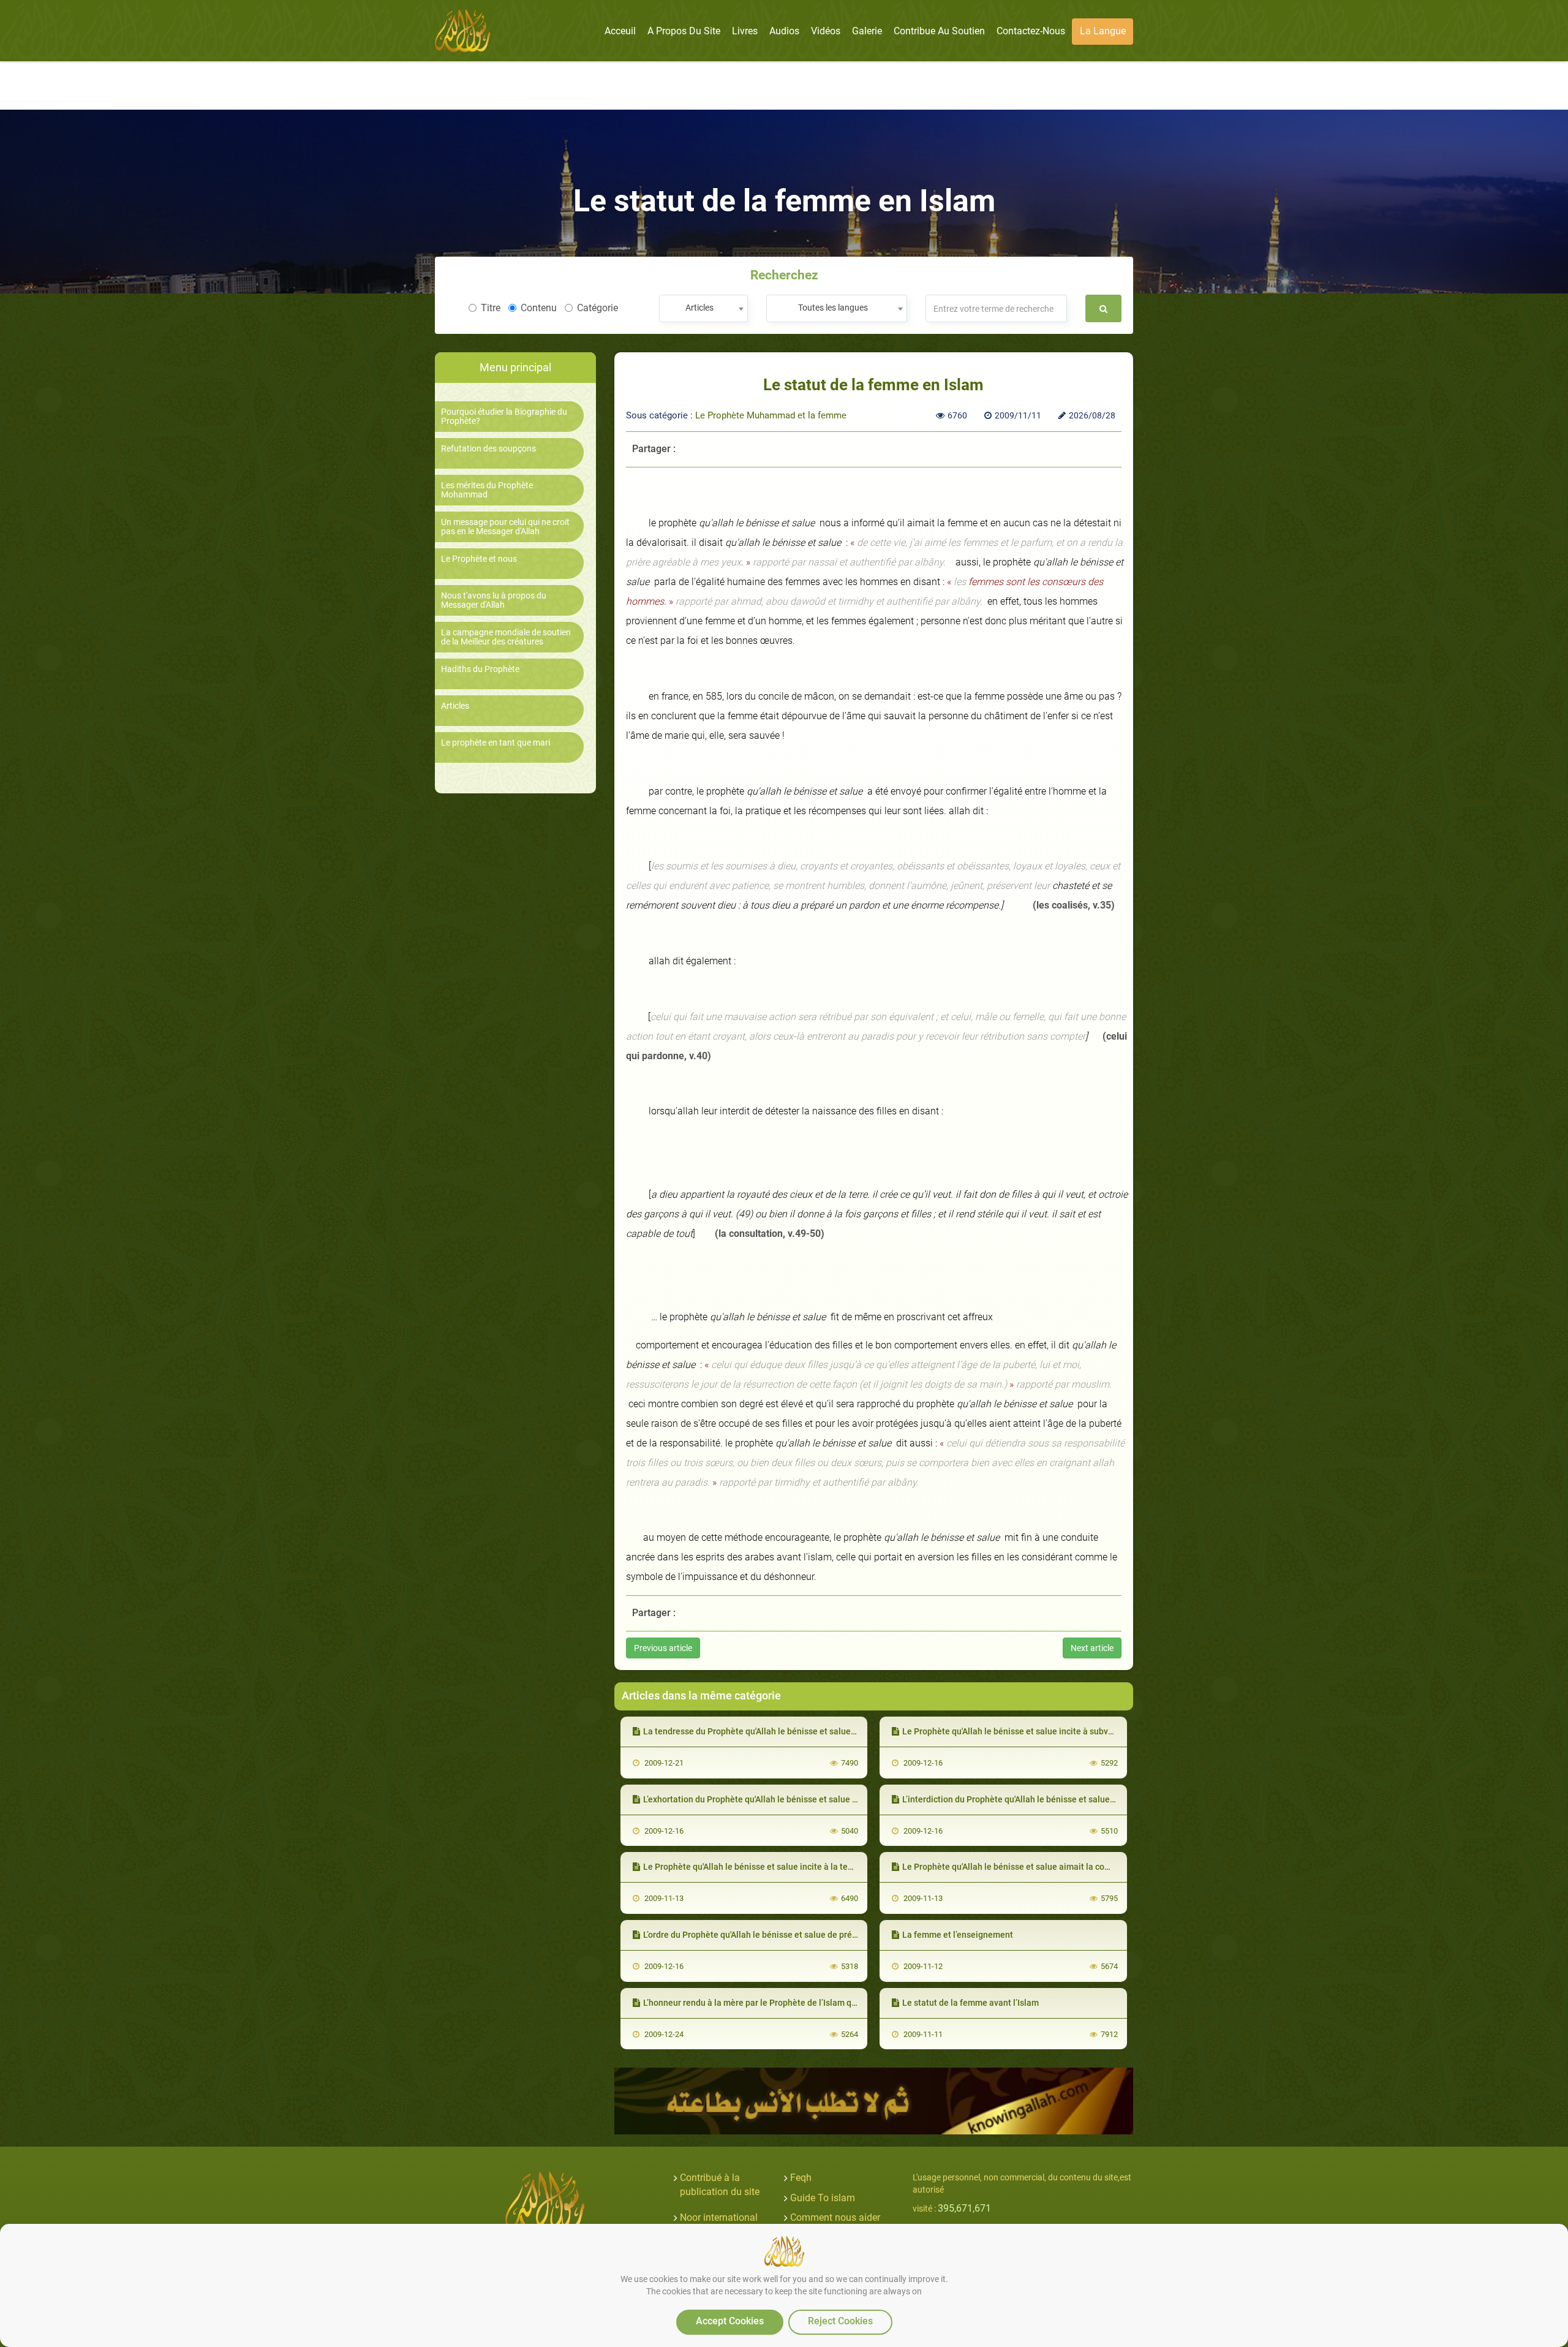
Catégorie (597, 308)
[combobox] (703, 308)
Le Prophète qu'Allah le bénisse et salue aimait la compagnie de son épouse (1050, 1867)
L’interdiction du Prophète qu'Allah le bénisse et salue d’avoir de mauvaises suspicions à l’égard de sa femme (1113, 1799)
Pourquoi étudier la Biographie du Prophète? (504, 417)
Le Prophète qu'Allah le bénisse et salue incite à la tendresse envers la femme (794, 1867)
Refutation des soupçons (488, 449)
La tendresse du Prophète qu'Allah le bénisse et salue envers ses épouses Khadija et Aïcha (819, 1731)
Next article (1092, 1648)
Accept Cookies (730, 2321)
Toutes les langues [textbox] (833, 308)
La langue (1103, 31)
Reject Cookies (840, 2321)
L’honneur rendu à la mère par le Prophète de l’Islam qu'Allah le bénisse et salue (797, 2003)
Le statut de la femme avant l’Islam (971, 2003)
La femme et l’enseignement (958, 1935)
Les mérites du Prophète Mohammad (487, 490)
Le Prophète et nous (479, 559)
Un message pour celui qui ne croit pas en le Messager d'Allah (505, 527)
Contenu (539, 308)
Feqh (801, 2178)
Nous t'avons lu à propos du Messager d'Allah (494, 600)
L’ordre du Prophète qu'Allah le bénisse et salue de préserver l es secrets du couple (803, 1935)
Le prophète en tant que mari (496, 743)
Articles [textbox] (699, 308)
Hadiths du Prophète (480, 669)
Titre (491, 308)
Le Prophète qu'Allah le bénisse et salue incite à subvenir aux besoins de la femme (1062, 1731)
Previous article (663, 1648)
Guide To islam (823, 2198)
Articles (455, 706)
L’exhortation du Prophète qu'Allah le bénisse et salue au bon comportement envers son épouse (828, 1799)
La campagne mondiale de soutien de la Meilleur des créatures (506, 637)
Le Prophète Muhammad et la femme (771, 415)
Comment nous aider (835, 2217)
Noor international (719, 2217)
